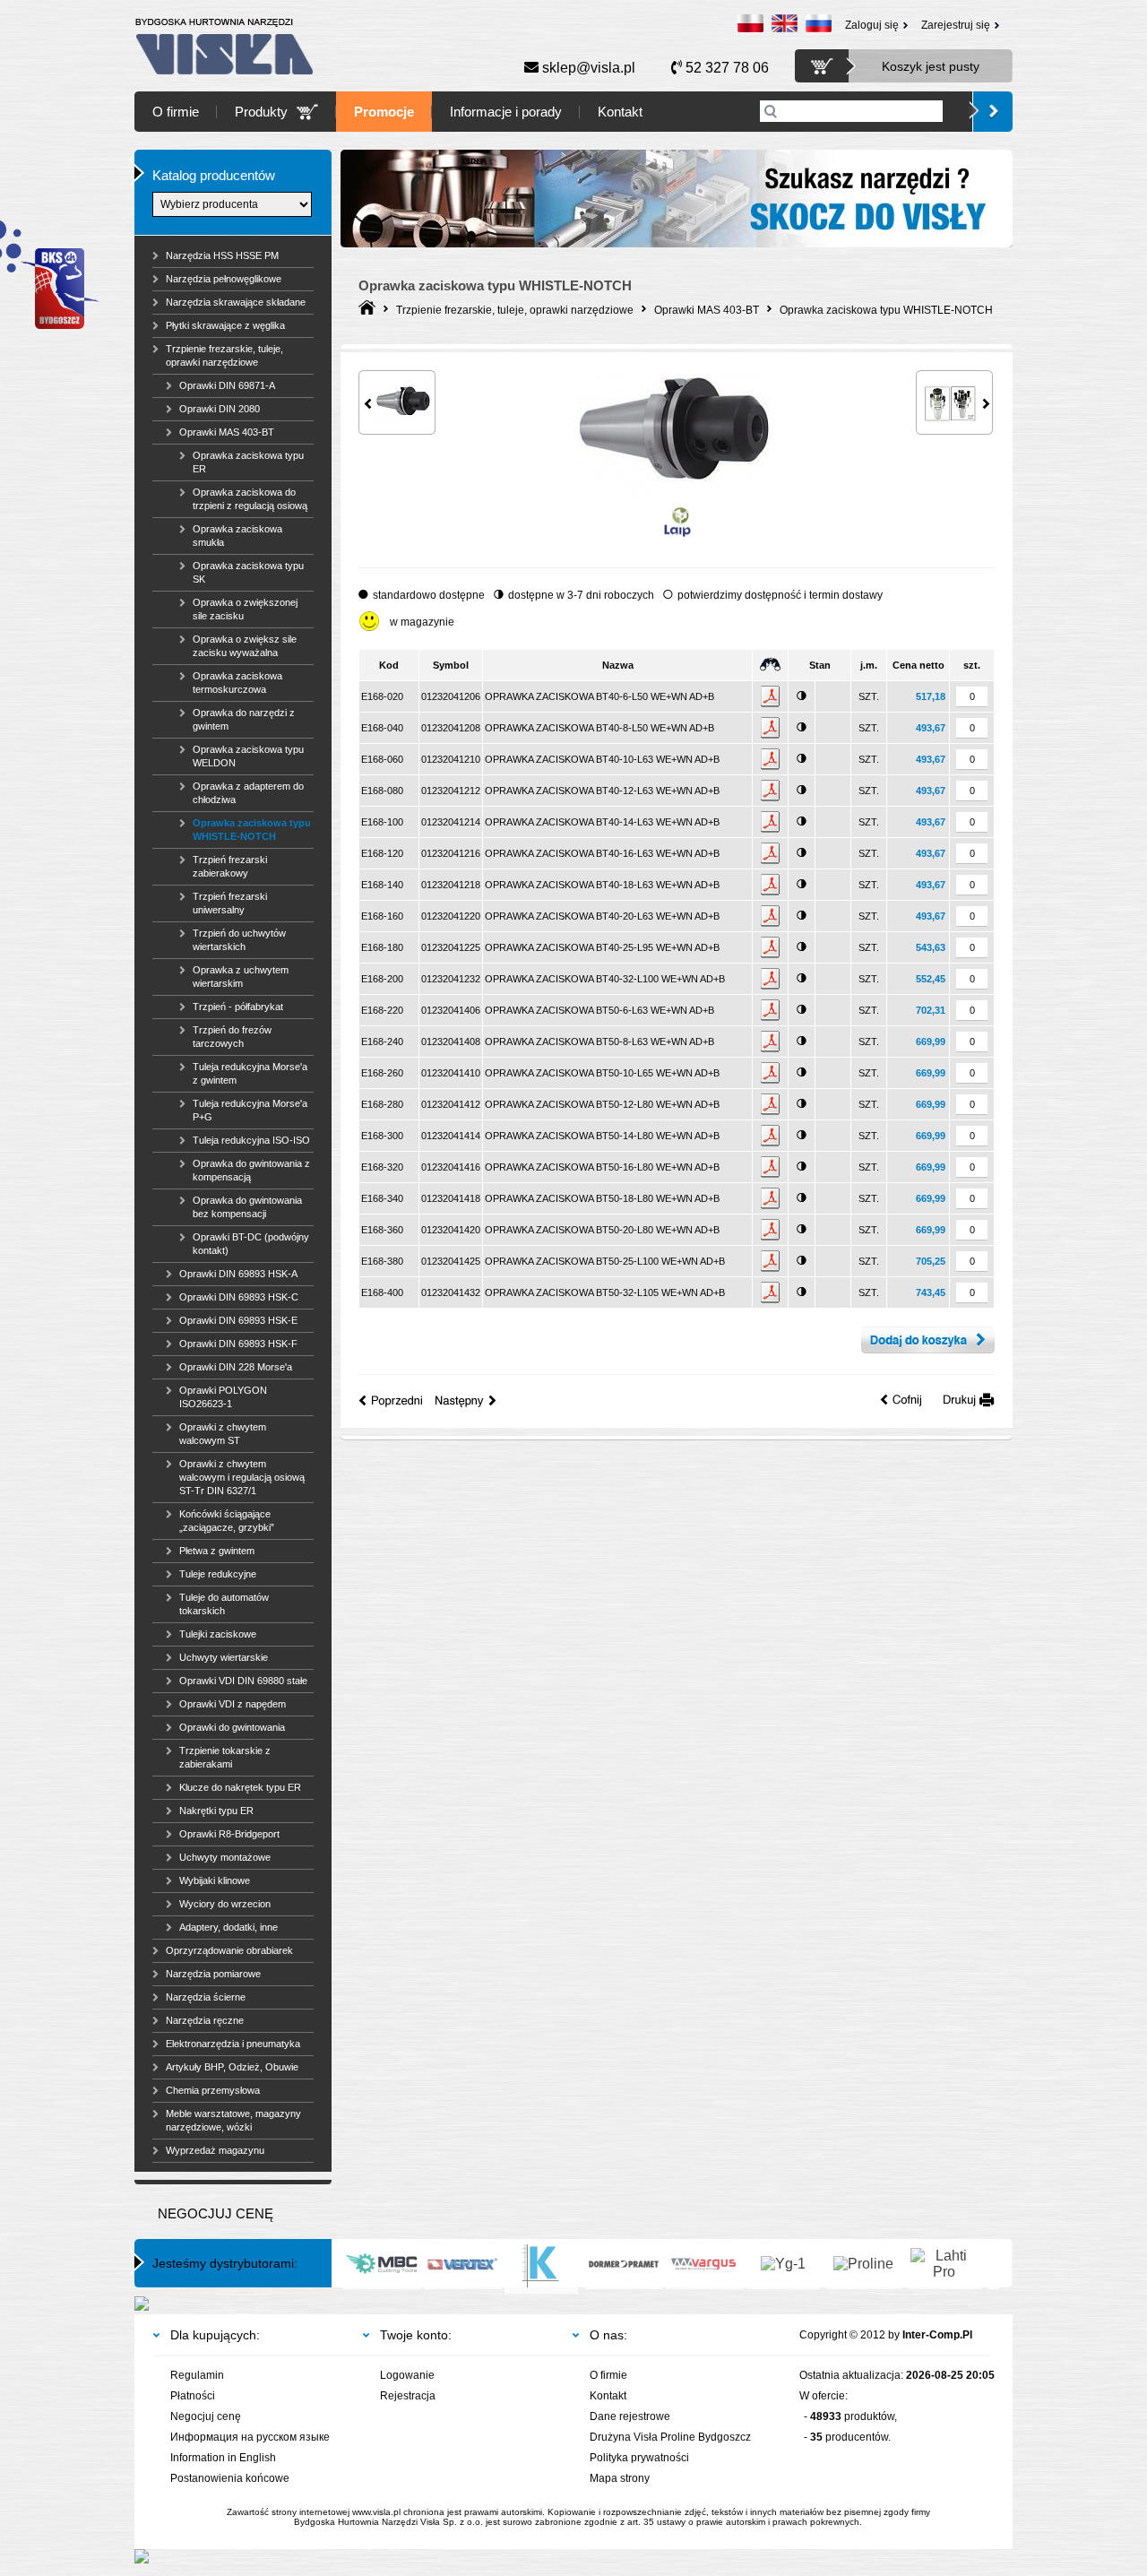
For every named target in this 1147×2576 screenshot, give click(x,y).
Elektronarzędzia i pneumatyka (233, 2044)
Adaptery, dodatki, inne (229, 1927)
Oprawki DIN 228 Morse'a (236, 1367)
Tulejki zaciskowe (218, 1634)
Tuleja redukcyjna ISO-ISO (251, 1140)
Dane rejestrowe (630, 2416)
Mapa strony (620, 2478)
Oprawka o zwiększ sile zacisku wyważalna (245, 646)
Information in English (223, 2458)
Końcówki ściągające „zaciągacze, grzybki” (227, 1521)
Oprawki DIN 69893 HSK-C (239, 1297)
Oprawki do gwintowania (232, 1727)
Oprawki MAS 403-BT (227, 432)
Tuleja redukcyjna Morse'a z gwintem (250, 1073)
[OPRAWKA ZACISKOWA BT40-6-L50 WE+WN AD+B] (676, 500)
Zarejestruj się (956, 25)
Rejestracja (408, 2396)
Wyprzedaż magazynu (215, 2150)
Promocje (384, 112)
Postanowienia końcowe (230, 2478)
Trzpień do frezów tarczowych (232, 1037)
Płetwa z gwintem (217, 1551)
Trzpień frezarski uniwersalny (230, 903)
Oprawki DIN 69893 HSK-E (238, 1320)
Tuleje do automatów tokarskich (224, 1604)
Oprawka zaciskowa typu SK (248, 572)
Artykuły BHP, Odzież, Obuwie (232, 2067)
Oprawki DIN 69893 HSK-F (238, 1344)
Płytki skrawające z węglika (225, 325)
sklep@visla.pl (587, 68)
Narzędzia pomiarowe (213, 1974)
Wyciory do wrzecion (225, 1904)
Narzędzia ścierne (206, 1997)
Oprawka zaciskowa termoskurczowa (237, 683)
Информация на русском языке (250, 2437)
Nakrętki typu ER (216, 1811)
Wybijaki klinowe (215, 1880)
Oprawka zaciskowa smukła (237, 536)
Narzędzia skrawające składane (236, 302)
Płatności (193, 2396)
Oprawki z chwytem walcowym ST (223, 1434)
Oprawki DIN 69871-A (227, 385)
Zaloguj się (872, 25)
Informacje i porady (506, 112)
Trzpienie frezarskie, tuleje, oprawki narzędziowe (224, 355)
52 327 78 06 (725, 68)
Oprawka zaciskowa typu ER (248, 462)
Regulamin (197, 2375)
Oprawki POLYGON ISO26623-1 (223, 1397)
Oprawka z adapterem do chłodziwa (248, 793)
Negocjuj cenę (206, 2416)
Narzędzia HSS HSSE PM (222, 255)
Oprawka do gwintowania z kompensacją (251, 1170)
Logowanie (407, 2375)
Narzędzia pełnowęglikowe (224, 279)
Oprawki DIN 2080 (220, 409)
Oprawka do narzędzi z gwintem (244, 719)
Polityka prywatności (639, 2458)
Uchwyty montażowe (225, 1857)
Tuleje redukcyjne (218, 1574)
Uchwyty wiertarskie (224, 1657)
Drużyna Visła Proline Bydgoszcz (670, 2437)
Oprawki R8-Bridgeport (229, 1834)
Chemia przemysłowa (213, 2090)
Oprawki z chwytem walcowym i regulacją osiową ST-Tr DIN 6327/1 (242, 1477)
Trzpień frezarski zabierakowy (230, 866)
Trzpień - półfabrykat (238, 1007)
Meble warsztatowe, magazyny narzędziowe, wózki (233, 2120)
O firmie (176, 112)
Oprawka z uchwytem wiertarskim (241, 977)
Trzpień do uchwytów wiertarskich (239, 940)
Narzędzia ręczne (205, 2020)
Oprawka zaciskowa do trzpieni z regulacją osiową (250, 499)
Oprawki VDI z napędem (233, 1704)
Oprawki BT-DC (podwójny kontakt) (251, 1244)
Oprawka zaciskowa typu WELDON (248, 756)
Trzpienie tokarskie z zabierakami (225, 1757)
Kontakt (620, 112)
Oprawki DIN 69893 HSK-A (238, 1274)
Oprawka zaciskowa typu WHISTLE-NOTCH (252, 830)
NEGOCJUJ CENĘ (216, 2213)
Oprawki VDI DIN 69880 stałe (243, 1681)
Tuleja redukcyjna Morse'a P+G (250, 1110)
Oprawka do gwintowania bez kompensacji (247, 1207)
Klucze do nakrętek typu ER (240, 1787)
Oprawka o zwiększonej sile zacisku (245, 609)
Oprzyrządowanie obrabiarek (229, 1950)
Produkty (261, 112)
